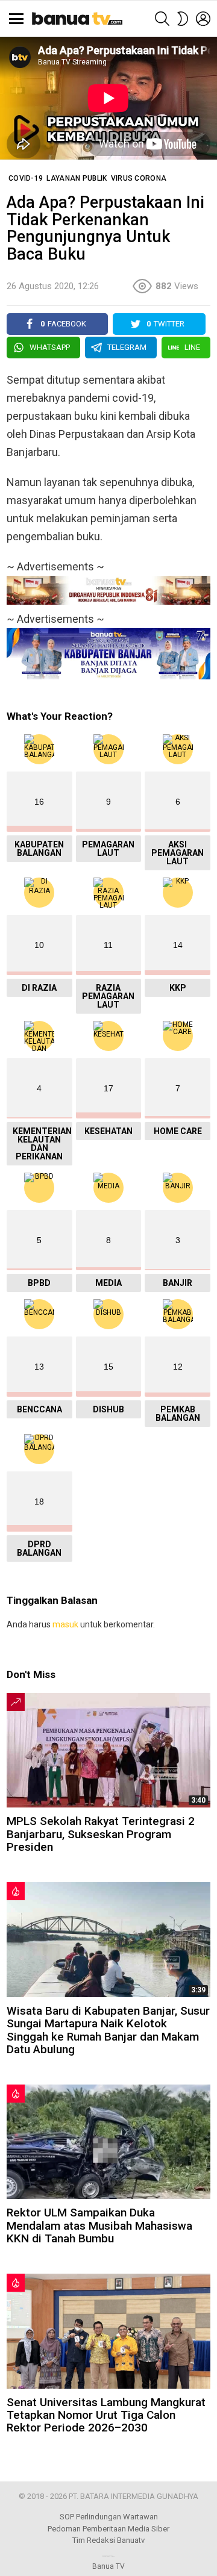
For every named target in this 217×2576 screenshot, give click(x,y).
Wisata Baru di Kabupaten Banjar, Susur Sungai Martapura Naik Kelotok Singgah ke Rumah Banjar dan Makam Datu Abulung (108, 2030)
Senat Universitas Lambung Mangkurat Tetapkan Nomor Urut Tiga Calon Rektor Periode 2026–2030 (106, 2415)
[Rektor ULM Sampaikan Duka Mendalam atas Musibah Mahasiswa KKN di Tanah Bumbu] (108, 2142)
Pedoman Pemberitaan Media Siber (108, 2529)
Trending (16, 1702)
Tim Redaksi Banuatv (108, 2540)
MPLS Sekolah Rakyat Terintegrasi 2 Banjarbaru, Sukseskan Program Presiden (101, 1834)
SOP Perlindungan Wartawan (109, 2517)
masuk (65, 1624)
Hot (16, 1891)
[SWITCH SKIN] (183, 19)
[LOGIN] (203, 19)
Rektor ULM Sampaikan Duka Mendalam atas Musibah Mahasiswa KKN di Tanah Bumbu (99, 2225)
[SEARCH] (162, 19)
